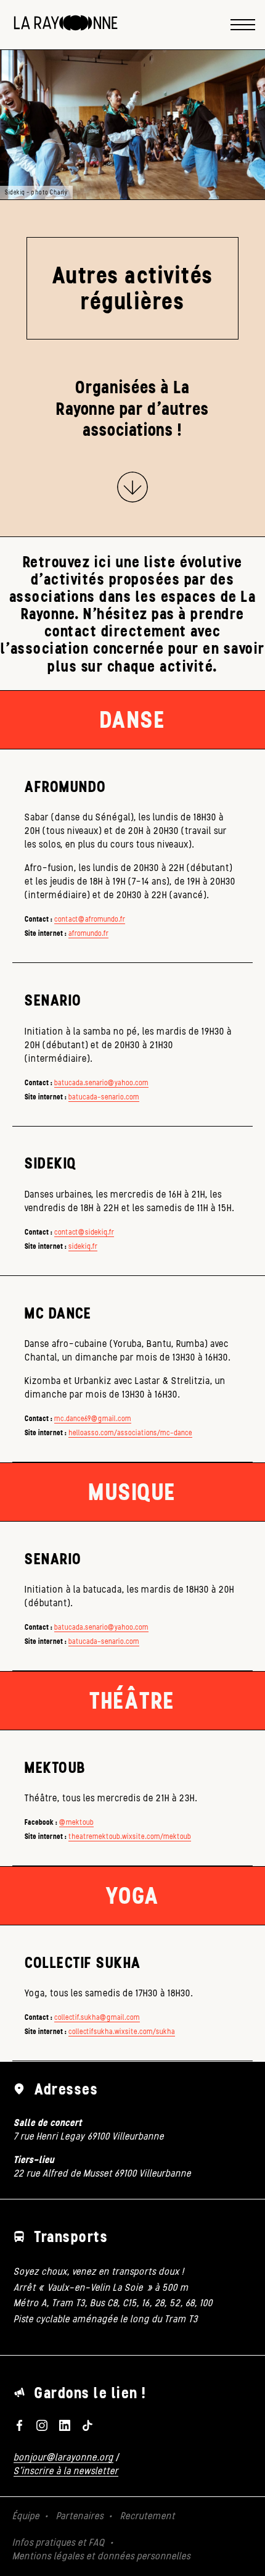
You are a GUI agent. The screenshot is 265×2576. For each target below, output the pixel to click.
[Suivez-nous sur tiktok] (87, 2425)
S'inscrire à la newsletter (66, 2471)
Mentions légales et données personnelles (101, 2556)
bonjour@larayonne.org (63, 2457)
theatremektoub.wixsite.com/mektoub (130, 1836)
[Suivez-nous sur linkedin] (65, 2425)
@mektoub (76, 1822)
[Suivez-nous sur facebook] (19, 2425)
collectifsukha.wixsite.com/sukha (122, 2032)
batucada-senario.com (104, 1097)
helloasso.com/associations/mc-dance (130, 1433)
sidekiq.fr (83, 1246)
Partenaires (80, 2516)
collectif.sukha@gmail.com (97, 2017)
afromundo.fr (88, 933)
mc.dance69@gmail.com (93, 1419)
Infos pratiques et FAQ (59, 2542)
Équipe (26, 2516)
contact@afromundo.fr (90, 919)
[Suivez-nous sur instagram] (42, 2425)
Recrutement (148, 2516)
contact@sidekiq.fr (84, 1232)
